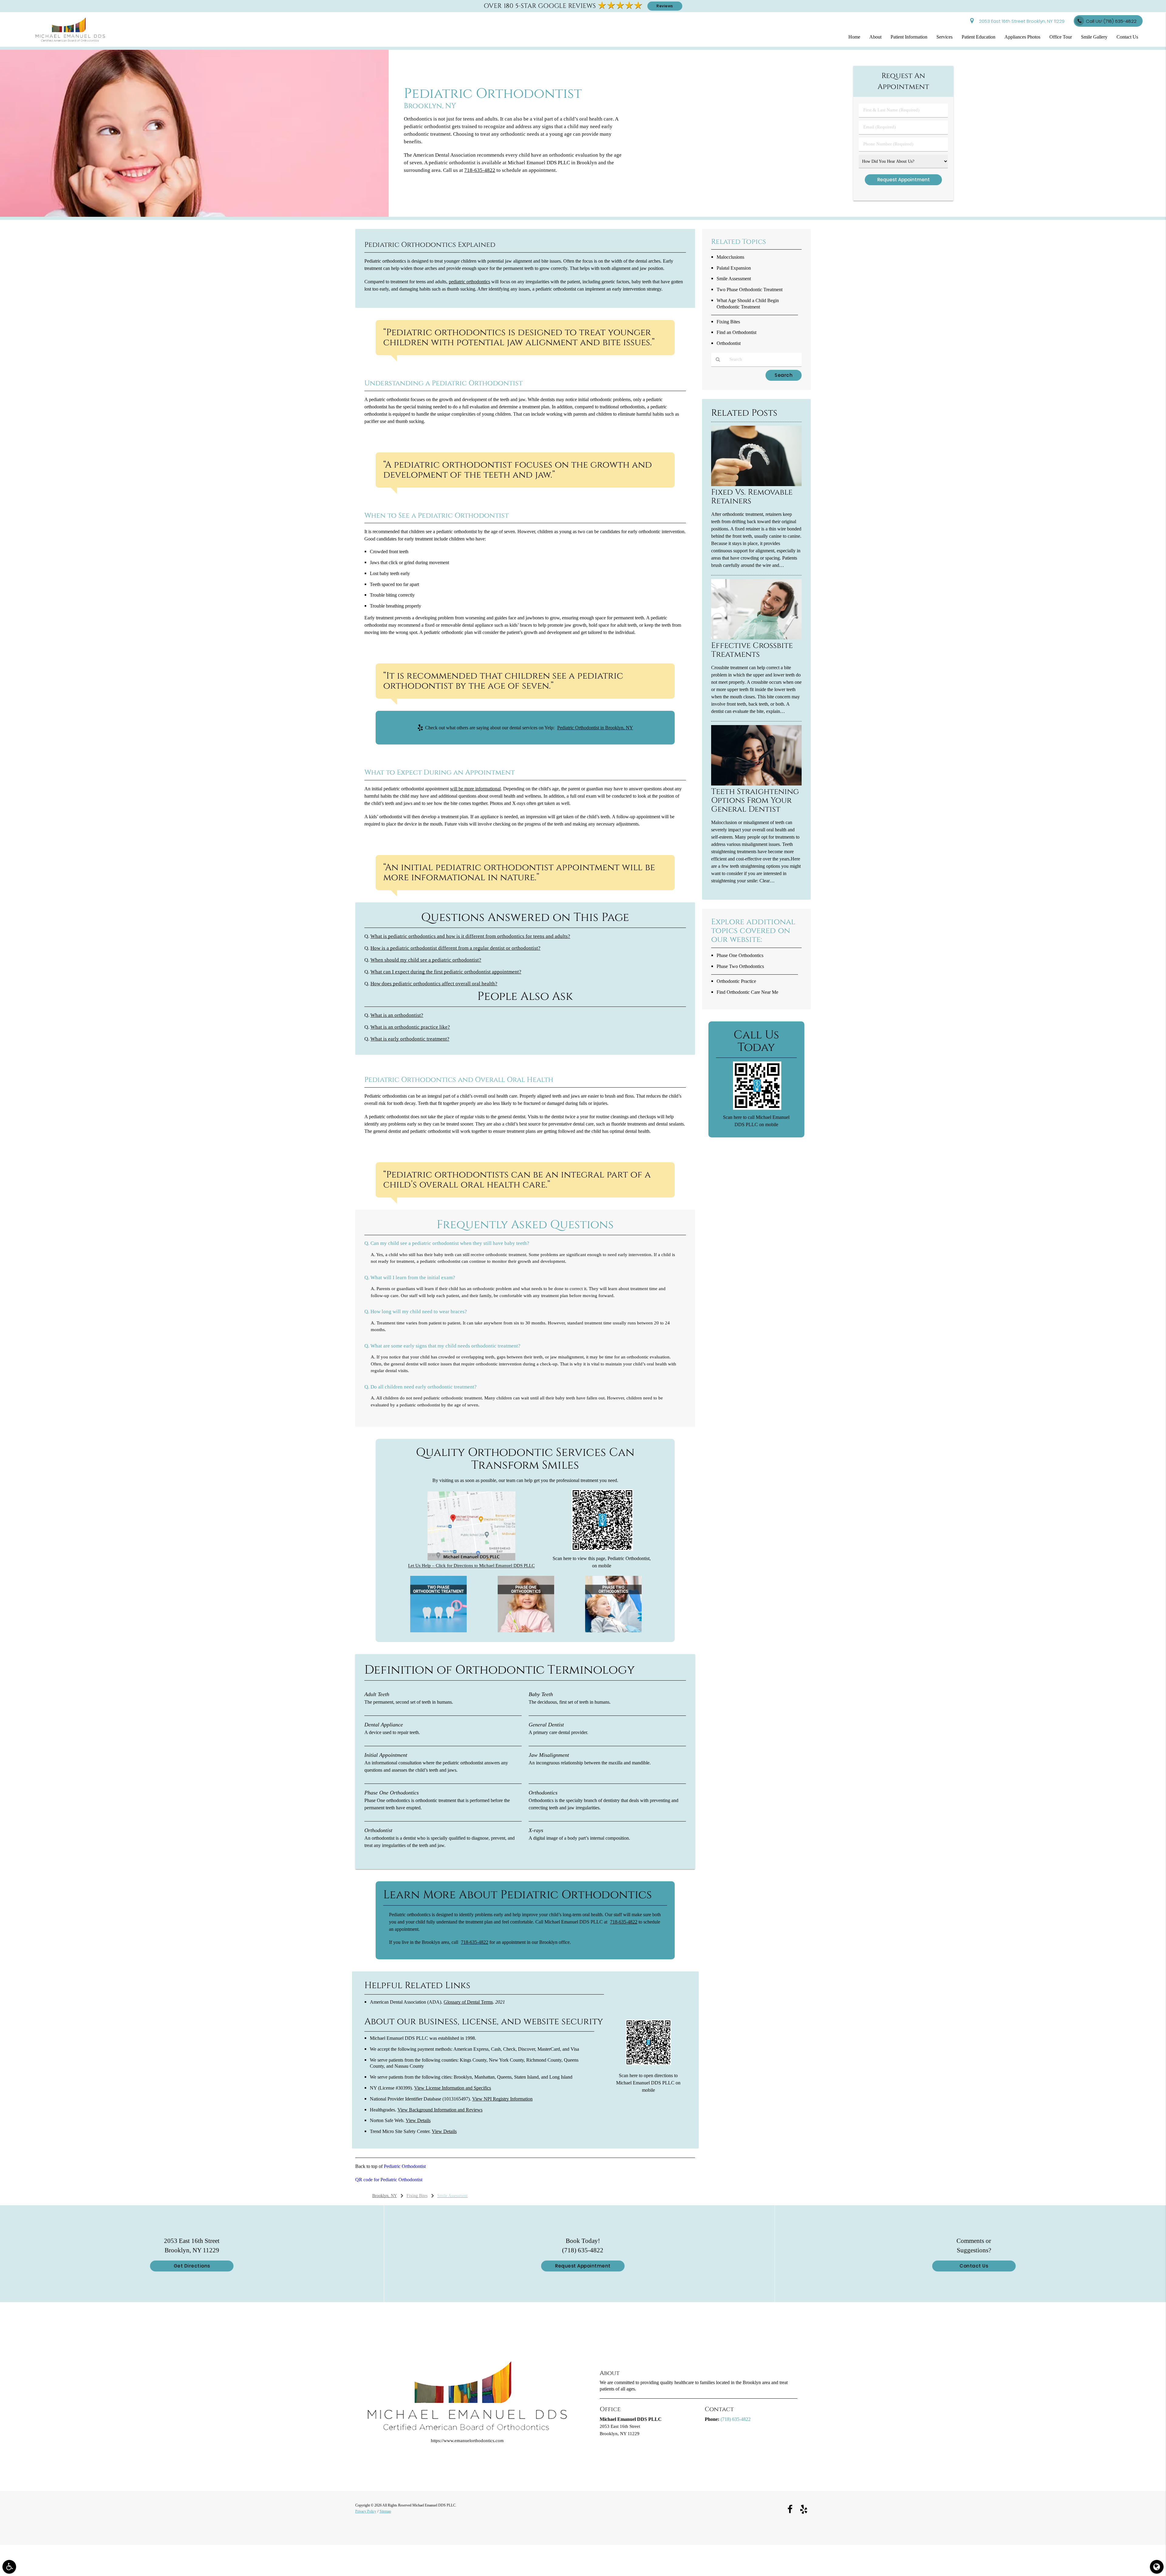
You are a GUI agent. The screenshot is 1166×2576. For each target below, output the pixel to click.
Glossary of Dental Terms (468, 2002)
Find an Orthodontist (736, 332)
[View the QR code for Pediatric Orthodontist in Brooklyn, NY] (603, 1549)
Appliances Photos (1022, 37)
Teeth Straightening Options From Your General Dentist (755, 801)
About (875, 37)
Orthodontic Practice (736, 981)
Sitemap (385, 2511)
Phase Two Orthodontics (740, 966)
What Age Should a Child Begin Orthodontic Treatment (748, 304)
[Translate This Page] (1157, 2567)
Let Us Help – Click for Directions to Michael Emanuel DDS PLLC (471, 1566)
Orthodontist (729, 343)
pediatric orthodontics (469, 282)
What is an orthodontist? (397, 1015)
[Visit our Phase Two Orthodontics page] (613, 1631)
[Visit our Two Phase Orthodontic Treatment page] (438, 1631)
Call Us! (1111, 21)
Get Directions (192, 2266)
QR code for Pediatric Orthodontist (389, 2180)
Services (944, 37)
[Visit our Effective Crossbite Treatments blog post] (756, 638)
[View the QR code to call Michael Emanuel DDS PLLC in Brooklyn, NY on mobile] (757, 1108)
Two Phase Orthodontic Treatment (750, 290)
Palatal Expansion (734, 268)
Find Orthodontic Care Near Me (747, 992)
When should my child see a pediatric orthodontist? (426, 960)
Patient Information (909, 37)
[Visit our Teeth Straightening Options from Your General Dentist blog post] (756, 784)
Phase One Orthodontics (740, 955)
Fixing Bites (728, 322)
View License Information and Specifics (453, 2088)
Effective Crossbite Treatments (752, 650)
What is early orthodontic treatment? (410, 1039)
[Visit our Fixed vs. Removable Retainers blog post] (756, 485)
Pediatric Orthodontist (405, 2166)
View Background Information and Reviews (440, 2110)
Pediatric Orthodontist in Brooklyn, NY (595, 728)
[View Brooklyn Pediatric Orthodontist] (194, 215)
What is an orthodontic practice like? (410, 1027)
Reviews (665, 6)
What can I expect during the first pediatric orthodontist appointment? (446, 972)
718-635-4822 (475, 1942)
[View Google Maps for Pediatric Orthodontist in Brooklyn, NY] (471, 1559)
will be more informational (475, 789)
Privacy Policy (366, 2511)
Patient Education (978, 37)
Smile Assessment (734, 279)
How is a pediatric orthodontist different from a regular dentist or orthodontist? (455, 948)
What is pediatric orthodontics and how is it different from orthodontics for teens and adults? (470, 936)
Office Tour (1061, 37)
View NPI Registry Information (502, 2099)
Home (854, 37)
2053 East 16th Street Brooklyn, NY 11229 (1021, 21)
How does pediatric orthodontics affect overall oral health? (434, 984)
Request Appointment (583, 2266)
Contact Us (1127, 37)
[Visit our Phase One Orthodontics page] (526, 1631)
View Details (418, 2120)
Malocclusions (730, 257)
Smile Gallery (1094, 37)
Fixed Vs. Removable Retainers (752, 497)
